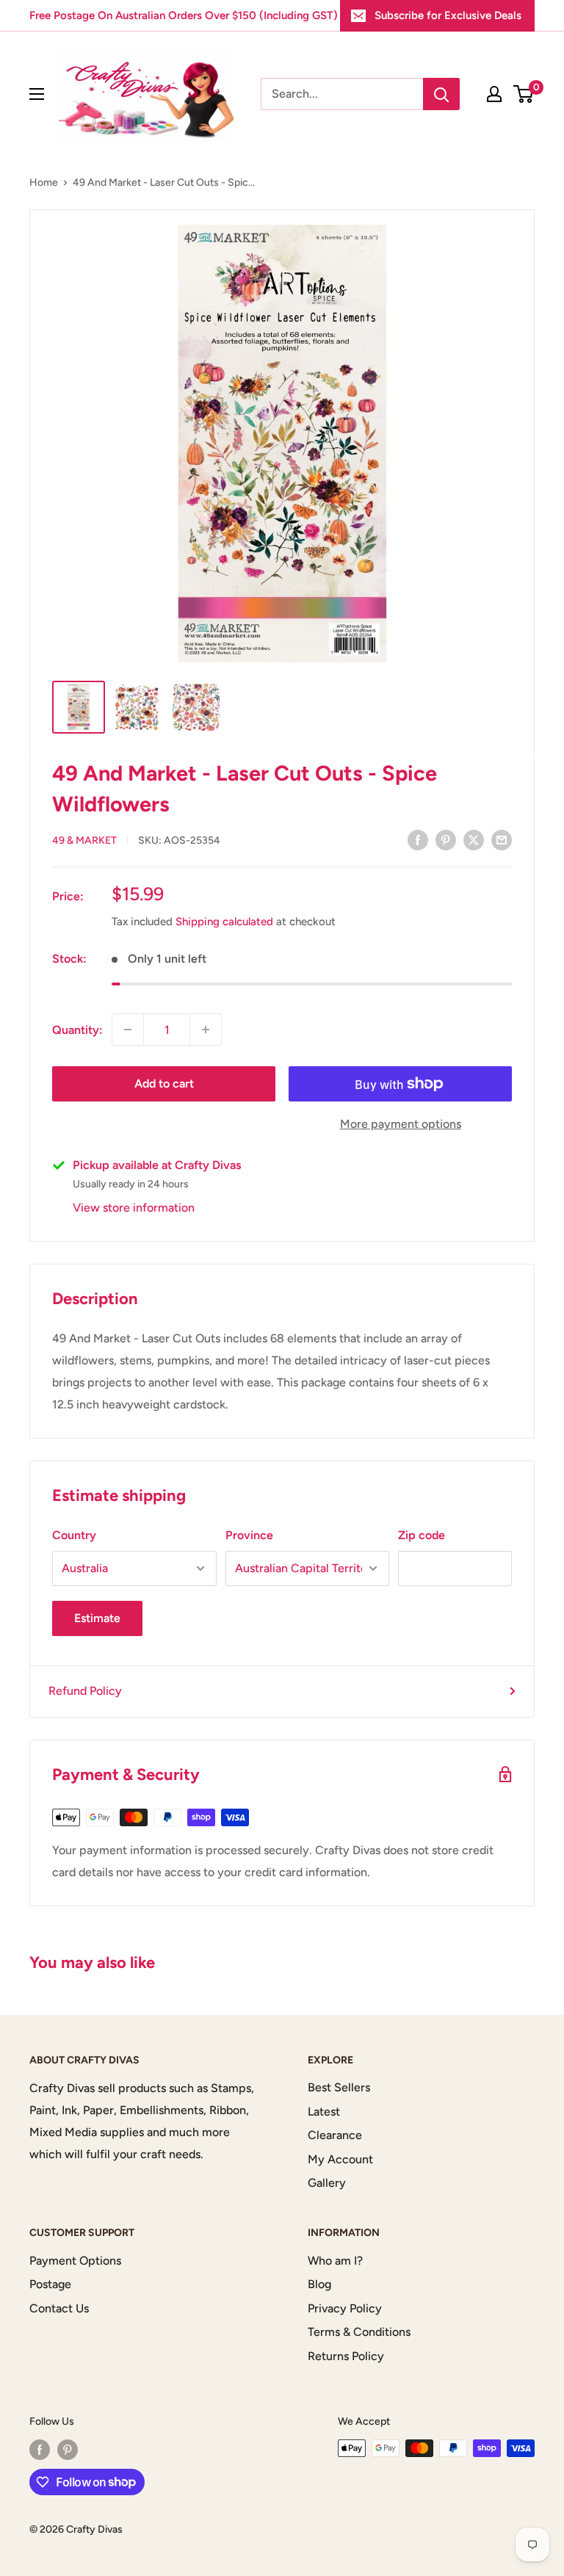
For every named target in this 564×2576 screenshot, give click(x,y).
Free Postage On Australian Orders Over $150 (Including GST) (184, 15)
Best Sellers (339, 2087)
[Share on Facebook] (418, 839)
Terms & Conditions (359, 2332)
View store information (134, 1208)
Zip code (422, 1535)
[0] (524, 94)
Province (249, 1535)
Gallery (327, 2183)
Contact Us (59, 2308)
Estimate (97, 1618)
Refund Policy (85, 1691)
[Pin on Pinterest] (446, 839)
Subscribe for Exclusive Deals (448, 15)
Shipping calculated (224, 922)
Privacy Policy (345, 2308)
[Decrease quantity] (128, 1030)
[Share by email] (502, 839)
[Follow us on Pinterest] (68, 2450)
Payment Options (75, 2261)
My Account (340, 2159)
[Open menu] (37, 94)
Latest (324, 2112)
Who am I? (335, 2261)
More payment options (401, 1124)
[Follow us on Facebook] (40, 2450)
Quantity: (77, 1030)
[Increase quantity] (206, 1030)
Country (74, 1535)
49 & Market (84, 840)
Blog (319, 2284)
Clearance (335, 2135)
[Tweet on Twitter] (474, 839)
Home (44, 182)
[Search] (441, 94)
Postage (50, 2284)
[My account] (494, 94)
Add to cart (164, 1083)
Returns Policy (346, 2356)
